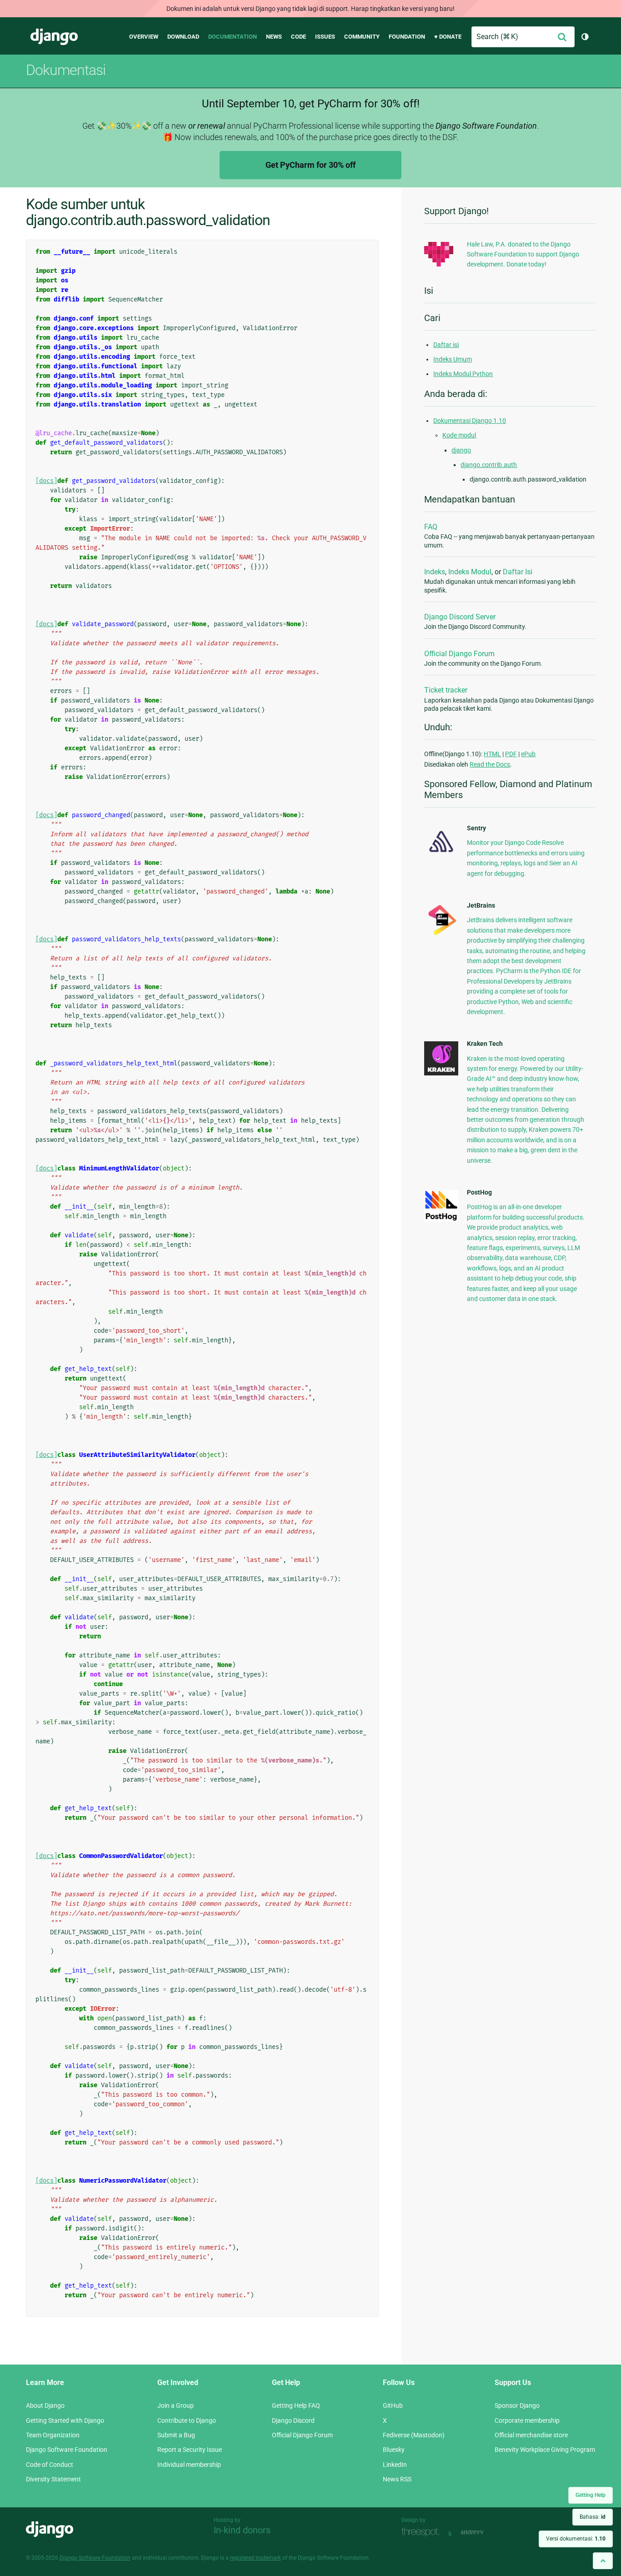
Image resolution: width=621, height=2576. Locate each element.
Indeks (435, 572)
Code (298, 37)
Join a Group (175, 2405)
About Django (45, 2405)
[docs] (46, 481)
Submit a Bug (176, 2435)
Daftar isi (446, 345)
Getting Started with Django (65, 2420)
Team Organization (53, 2435)
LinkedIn (395, 2465)
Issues (325, 37)
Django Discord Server (460, 617)
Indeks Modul (470, 572)
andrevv (482, 2533)
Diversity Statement (53, 2479)
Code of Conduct (50, 2465)
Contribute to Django (187, 2420)
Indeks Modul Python (463, 374)
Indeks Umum (453, 359)
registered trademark (255, 2558)
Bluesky (394, 2450)
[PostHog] (441, 1219)
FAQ (431, 527)
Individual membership (189, 2465)
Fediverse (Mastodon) (414, 2435)
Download (183, 37)
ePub (528, 754)
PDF (511, 754)
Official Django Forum (459, 654)
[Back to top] (603, 2561)
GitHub (393, 2405)
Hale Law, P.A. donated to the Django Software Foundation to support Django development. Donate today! (523, 254)
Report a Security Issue (190, 2450)
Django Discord (293, 2420)
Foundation (407, 37)
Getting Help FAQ (296, 2405)
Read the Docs (490, 764)
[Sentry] (441, 855)
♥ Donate (448, 37)
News (274, 37)
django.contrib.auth (489, 465)
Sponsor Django (517, 2405)
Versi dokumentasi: (576, 2539)
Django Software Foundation (67, 2450)
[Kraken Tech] (441, 1073)
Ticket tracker (446, 690)
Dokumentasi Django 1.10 (470, 421)
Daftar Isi (518, 572)
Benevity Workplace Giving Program (545, 2450)
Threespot (423, 2533)
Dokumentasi (66, 70)
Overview (144, 37)
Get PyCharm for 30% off (310, 165)
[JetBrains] (441, 935)
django (461, 450)
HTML (492, 754)
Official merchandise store (531, 2435)
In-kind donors (242, 2530)
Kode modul (459, 435)
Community (362, 37)
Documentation (233, 37)
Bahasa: (593, 2517)
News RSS (397, 2479)
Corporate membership (527, 2420)
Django (54, 37)
